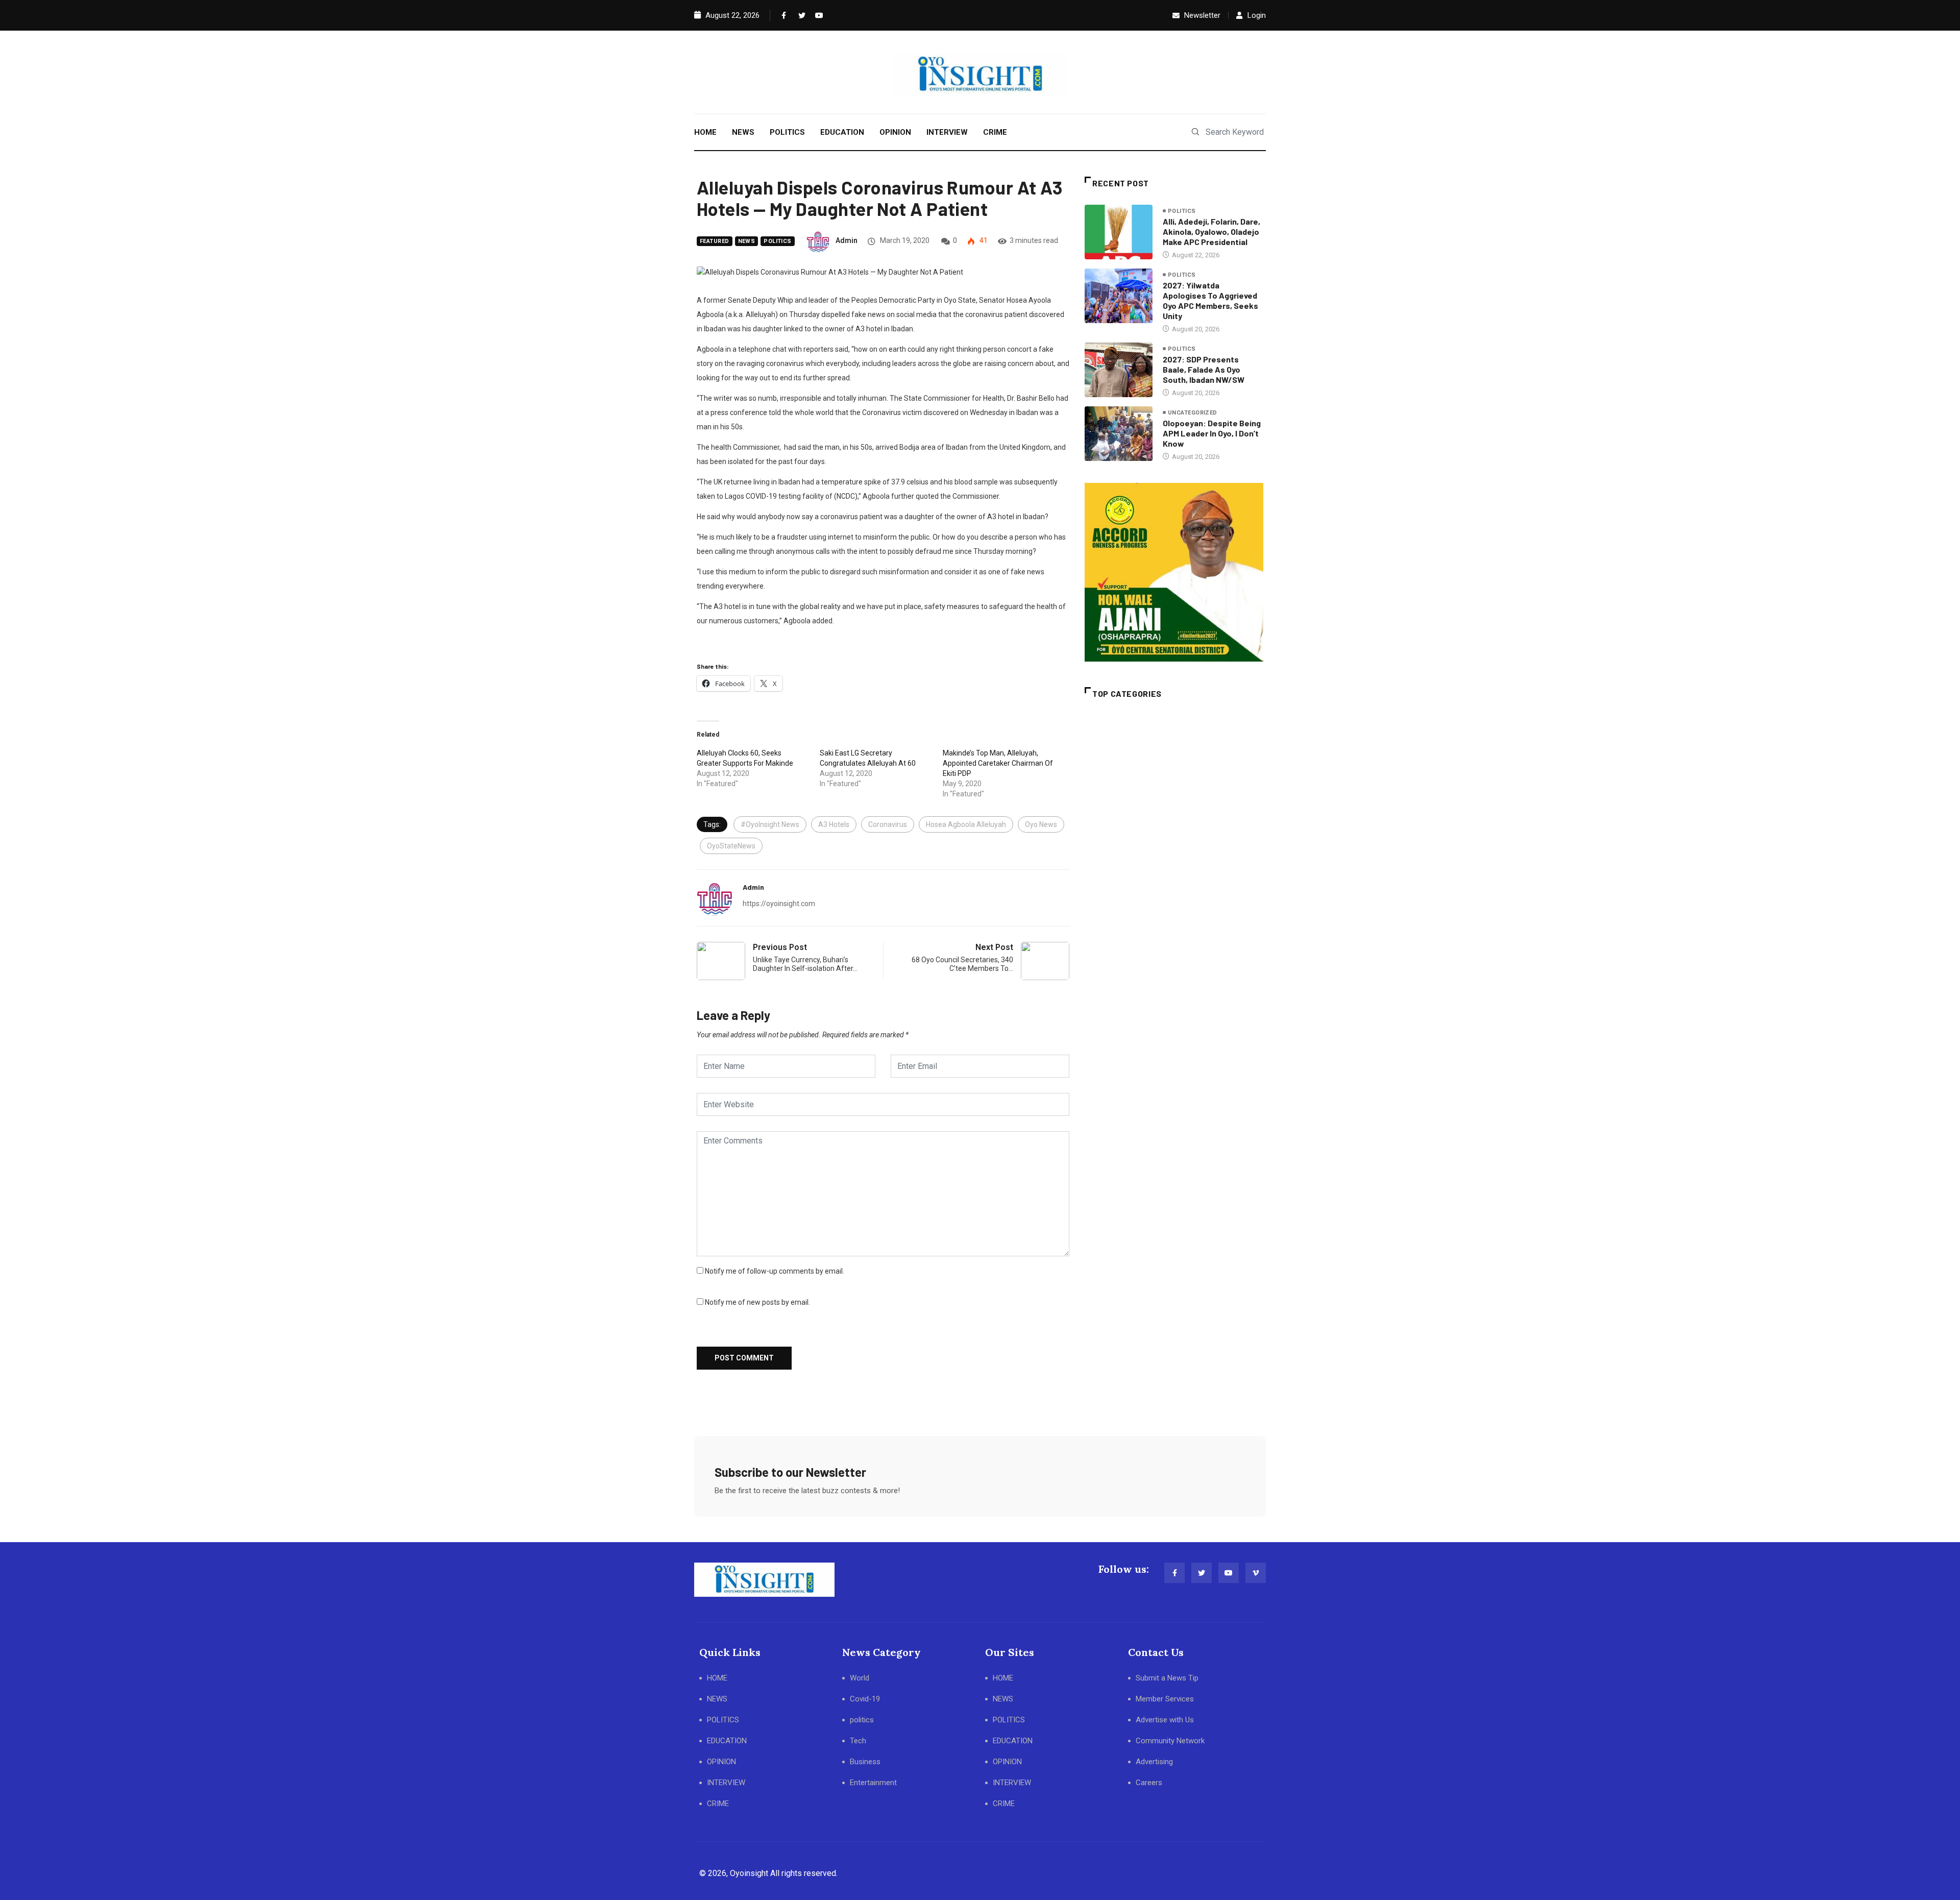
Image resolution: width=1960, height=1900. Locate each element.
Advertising (1154, 1762)
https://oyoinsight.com (779, 904)
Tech (858, 1741)
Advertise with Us (1165, 1720)
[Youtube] (817, 15)
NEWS (743, 132)
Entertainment (873, 1783)
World (860, 1678)
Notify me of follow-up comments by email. (775, 1271)
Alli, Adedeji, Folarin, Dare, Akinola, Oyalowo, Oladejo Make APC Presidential (1211, 232)
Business (865, 1762)
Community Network (1170, 1741)
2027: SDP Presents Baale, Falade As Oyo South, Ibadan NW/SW (1204, 369)
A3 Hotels (834, 824)
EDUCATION (842, 132)
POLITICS (787, 132)
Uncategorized (1193, 413)
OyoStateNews (731, 846)
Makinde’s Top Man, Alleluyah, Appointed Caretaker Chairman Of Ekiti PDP (998, 763)
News (747, 241)
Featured (715, 241)
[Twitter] (800, 15)
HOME (705, 132)
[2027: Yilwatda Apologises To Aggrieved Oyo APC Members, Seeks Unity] (1119, 296)
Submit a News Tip (1167, 1678)
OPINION (895, 132)
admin (847, 240)
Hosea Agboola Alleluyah (966, 824)
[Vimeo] (1256, 1573)
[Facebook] (783, 15)
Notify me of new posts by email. (757, 1302)
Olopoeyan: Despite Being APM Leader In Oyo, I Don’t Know (1212, 433)
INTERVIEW (947, 132)
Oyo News (1041, 824)
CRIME (995, 132)
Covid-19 (865, 1699)
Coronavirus (888, 824)
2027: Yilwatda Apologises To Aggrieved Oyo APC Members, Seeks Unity (1210, 300)
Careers (1149, 1783)
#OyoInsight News (770, 824)
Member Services (1165, 1699)
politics (778, 241)
